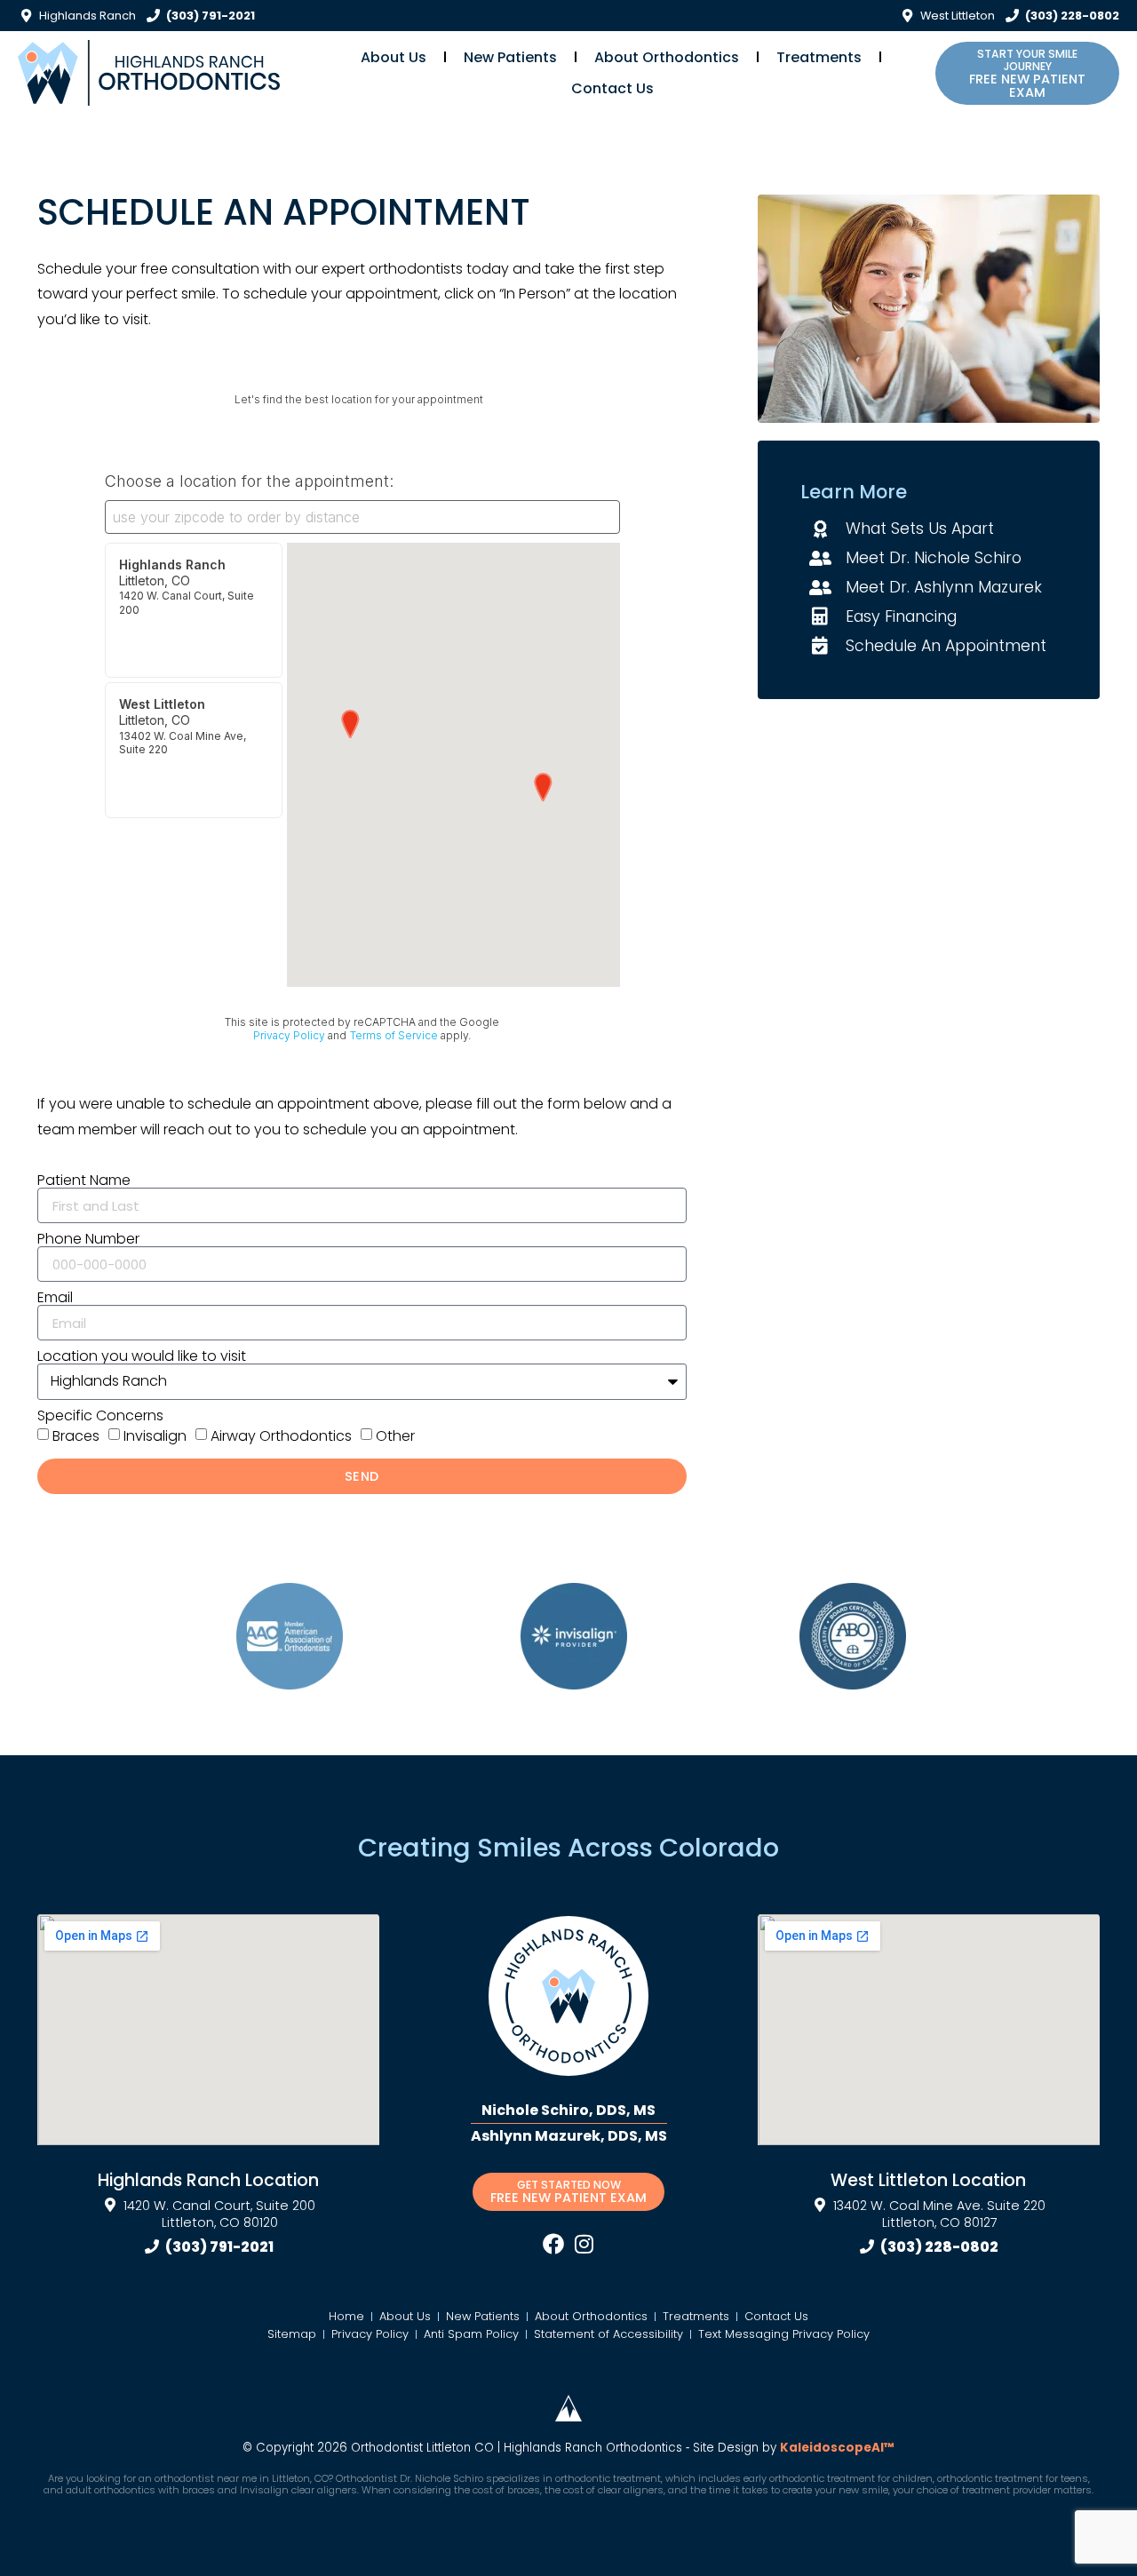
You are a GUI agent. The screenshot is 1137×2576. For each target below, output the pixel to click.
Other (395, 1436)
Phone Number (88, 1239)
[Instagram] (584, 2244)
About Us (394, 57)
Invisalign (155, 1436)
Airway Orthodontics (281, 1436)
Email (55, 1298)
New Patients (510, 57)
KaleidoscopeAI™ (837, 2448)
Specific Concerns (100, 1416)
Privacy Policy (370, 2334)
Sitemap (292, 2334)
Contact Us (612, 88)
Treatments (819, 57)
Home (346, 2316)
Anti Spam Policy (471, 2334)
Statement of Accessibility (608, 2334)
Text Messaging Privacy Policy (784, 2334)
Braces (76, 1436)
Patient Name (84, 1181)
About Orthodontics (667, 57)
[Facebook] (553, 2244)
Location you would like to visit (142, 1356)
